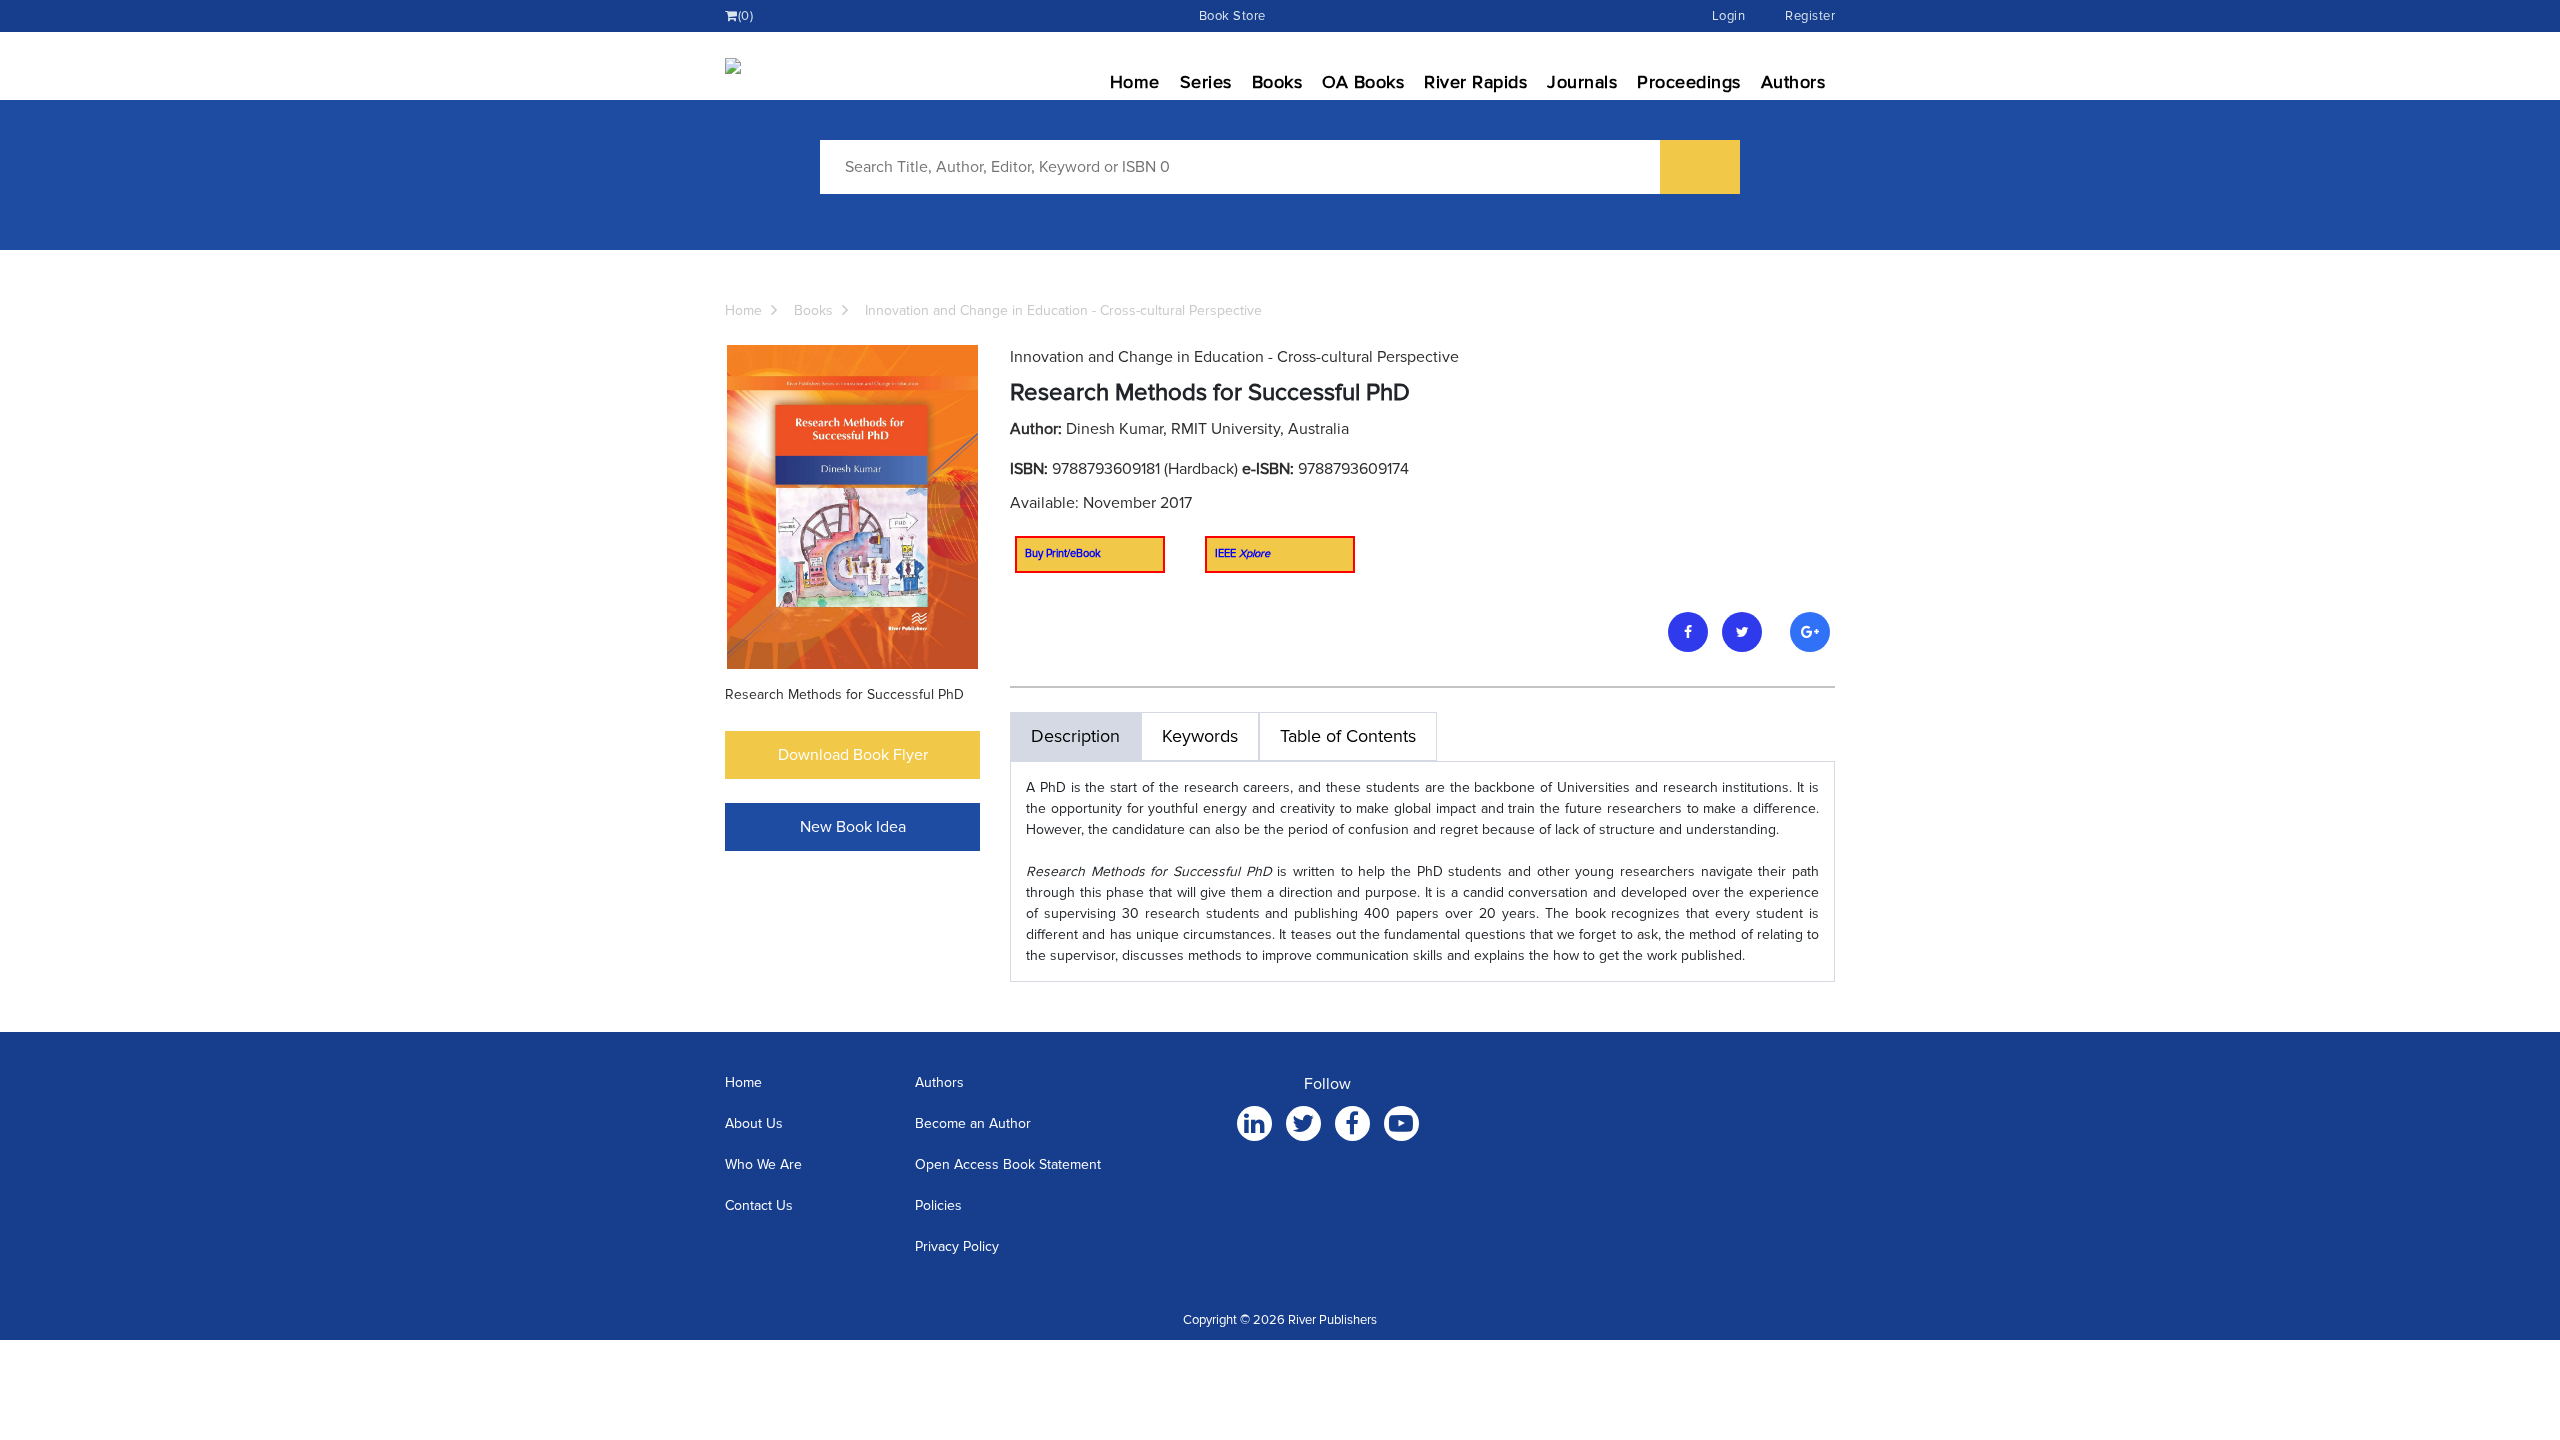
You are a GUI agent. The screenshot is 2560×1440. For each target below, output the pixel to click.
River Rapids (1475, 82)
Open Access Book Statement (1008, 1164)
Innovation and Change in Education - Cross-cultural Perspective (1063, 310)
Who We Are (763, 1164)
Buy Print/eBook (1063, 553)
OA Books (1363, 82)
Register (1810, 16)
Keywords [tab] (1200, 736)
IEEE (1242, 553)
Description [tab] (1075, 736)
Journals (1582, 82)
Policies (938, 1205)
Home (1135, 82)
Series (1206, 82)
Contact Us (759, 1205)
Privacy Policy (957, 1246)
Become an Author (973, 1123)
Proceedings (1689, 82)
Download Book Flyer (853, 755)
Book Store (1232, 16)
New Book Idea (853, 827)
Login (1729, 16)
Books (1277, 82)
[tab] (1348, 736)
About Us (754, 1123)
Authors (1793, 82)
